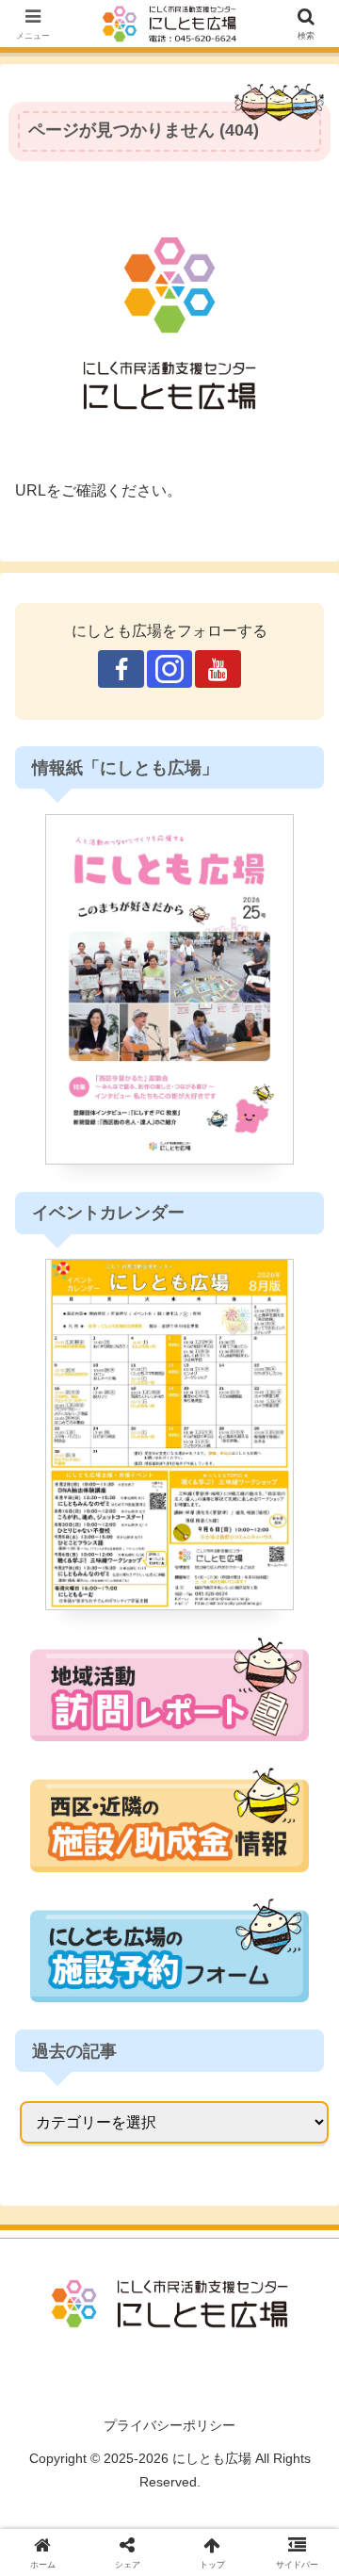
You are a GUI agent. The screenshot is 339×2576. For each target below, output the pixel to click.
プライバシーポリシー (169, 2425)
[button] (303, 2508)
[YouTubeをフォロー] (218, 669)
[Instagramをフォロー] (169, 669)
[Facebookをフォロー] (121, 669)
